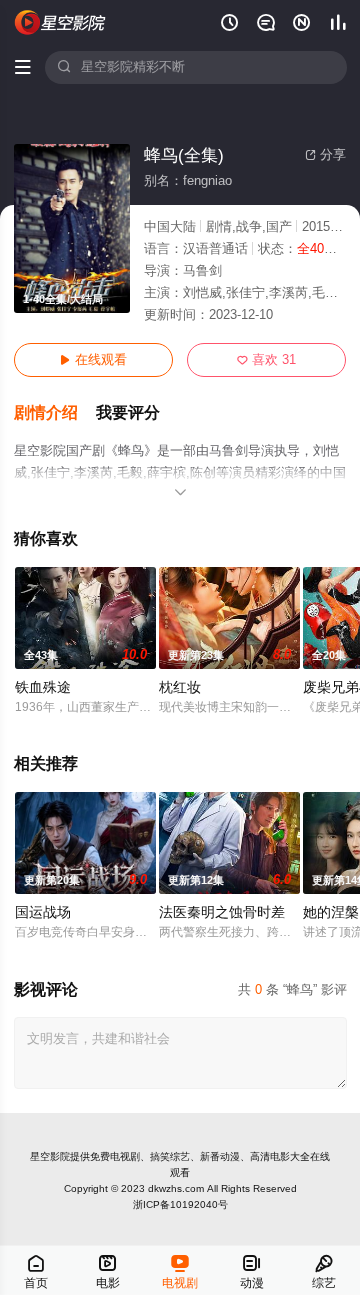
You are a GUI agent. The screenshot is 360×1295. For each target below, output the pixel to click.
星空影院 (50, 1156)
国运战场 (43, 912)
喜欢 (266, 360)
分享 (325, 155)
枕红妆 (180, 687)
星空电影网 (61, 22)
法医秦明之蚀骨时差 (222, 912)
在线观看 (93, 360)
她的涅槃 (331, 912)
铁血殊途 (43, 687)
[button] (55, 413)
